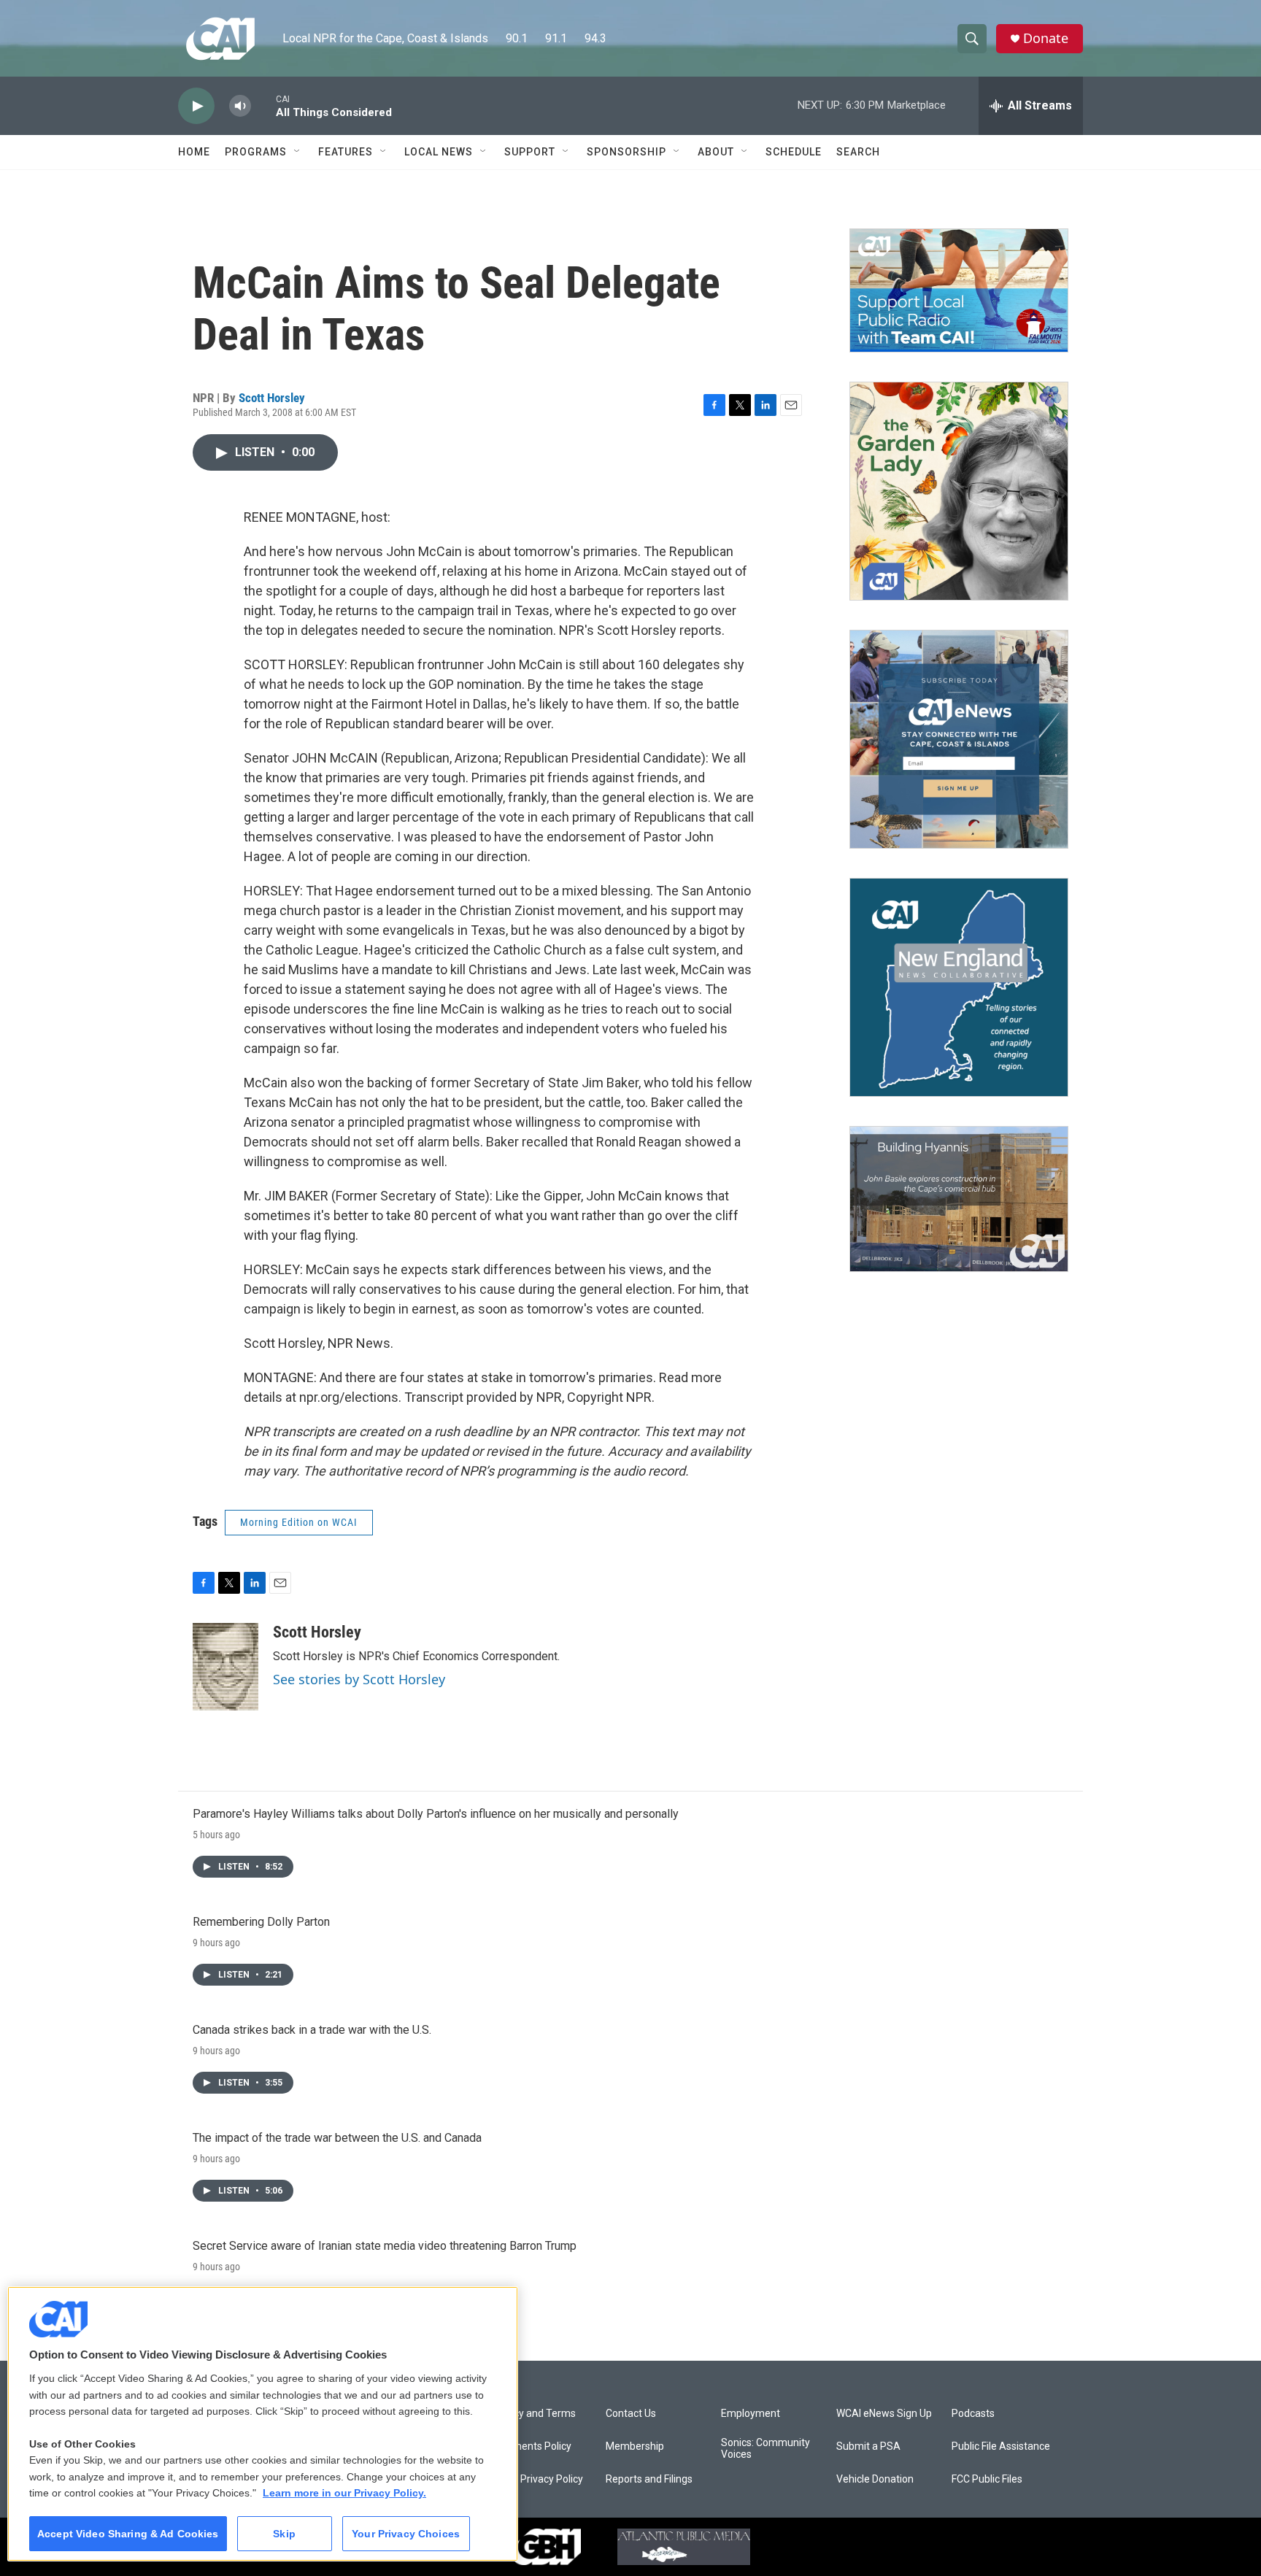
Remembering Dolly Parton (261, 1922)
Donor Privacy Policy (537, 2479)
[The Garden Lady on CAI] (959, 491)
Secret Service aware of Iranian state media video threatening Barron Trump (385, 2246)
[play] (196, 106)
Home (194, 152)
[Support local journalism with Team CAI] (959, 290)
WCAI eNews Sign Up (884, 2414)
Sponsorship (626, 152)
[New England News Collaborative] (959, 987)
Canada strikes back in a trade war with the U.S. (312, 2030)
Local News (439, 152)
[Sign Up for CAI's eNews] (959, 739)
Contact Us (631, 2414)
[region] (263, 2424)
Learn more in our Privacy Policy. (344, 2493)
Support (530, 152)
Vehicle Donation (875, 2479)
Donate (1046, 38)
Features (346, 152)
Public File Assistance (1001, 2446)
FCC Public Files (987, 2479)
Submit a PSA (868, 2446)
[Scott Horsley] (225, 1667)
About (716, 152)
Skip (284, 2534)
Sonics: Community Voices (766, 2449)
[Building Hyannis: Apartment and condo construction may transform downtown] (959, 1199)
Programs (256, 152)
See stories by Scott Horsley (359, 1679)
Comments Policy (531, 2446)
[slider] (263, 105)
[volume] (240, 106)
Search (858, 152)
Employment (751, 2414)
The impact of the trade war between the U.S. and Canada (337, 2138)
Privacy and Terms (533, 2414)
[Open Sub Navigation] (298, 152)
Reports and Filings (649, 2479)
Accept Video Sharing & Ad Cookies (128, 2534)
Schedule (794, 152)
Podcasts (973, 2414)
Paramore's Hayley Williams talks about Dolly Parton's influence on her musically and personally (436, 1814)
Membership (635, 2446)
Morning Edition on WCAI (299, 1522)
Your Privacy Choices (406, 2534)
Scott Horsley (272, 398)
